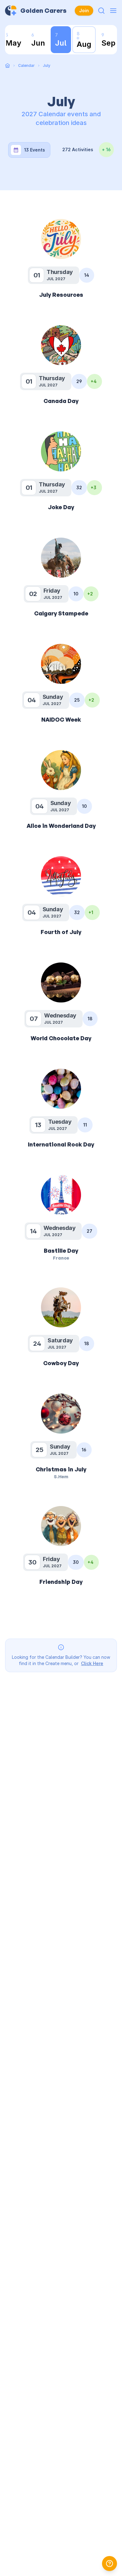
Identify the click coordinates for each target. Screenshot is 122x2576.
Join (84, 10)
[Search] (101, 11)
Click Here (92, 1663)
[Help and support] (109, 2564)
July (47, 65)
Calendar (26, 65)
